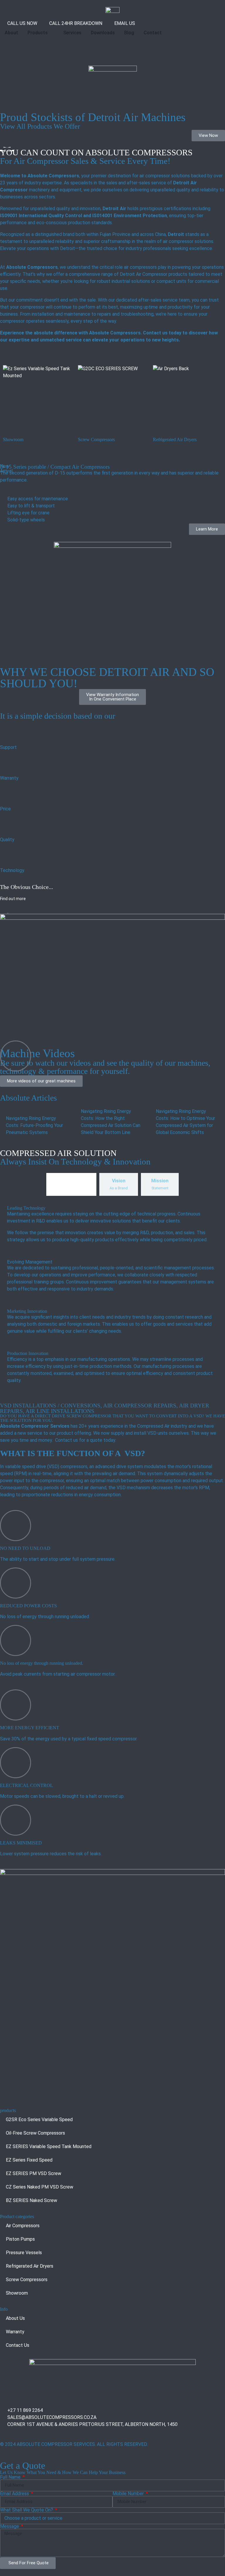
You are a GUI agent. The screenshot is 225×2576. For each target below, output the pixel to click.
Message (10, 2526)
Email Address (15, 2494)
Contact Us (18, 2345)
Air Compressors (23, 2226)
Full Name (11, 2477)
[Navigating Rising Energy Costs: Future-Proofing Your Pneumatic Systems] (37, 1122)
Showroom (17, 2293)
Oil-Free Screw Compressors (35, 2133)
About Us (15, 2318)
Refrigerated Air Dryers (30, 2266)
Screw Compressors (27, 2280)
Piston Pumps (20, 2239)
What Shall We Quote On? (27, 2510)
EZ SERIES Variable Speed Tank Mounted (49, 2146)
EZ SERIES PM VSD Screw (34, 2173)
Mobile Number (129, 2494)
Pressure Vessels (24, 2253)
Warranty (15, 2332)
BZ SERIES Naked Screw (31, 2200)
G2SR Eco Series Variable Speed (39, 2120)
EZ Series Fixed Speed (29, 2160)
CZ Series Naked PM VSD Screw (40, 2187)
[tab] (71, 1184)
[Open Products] (52, 33)
